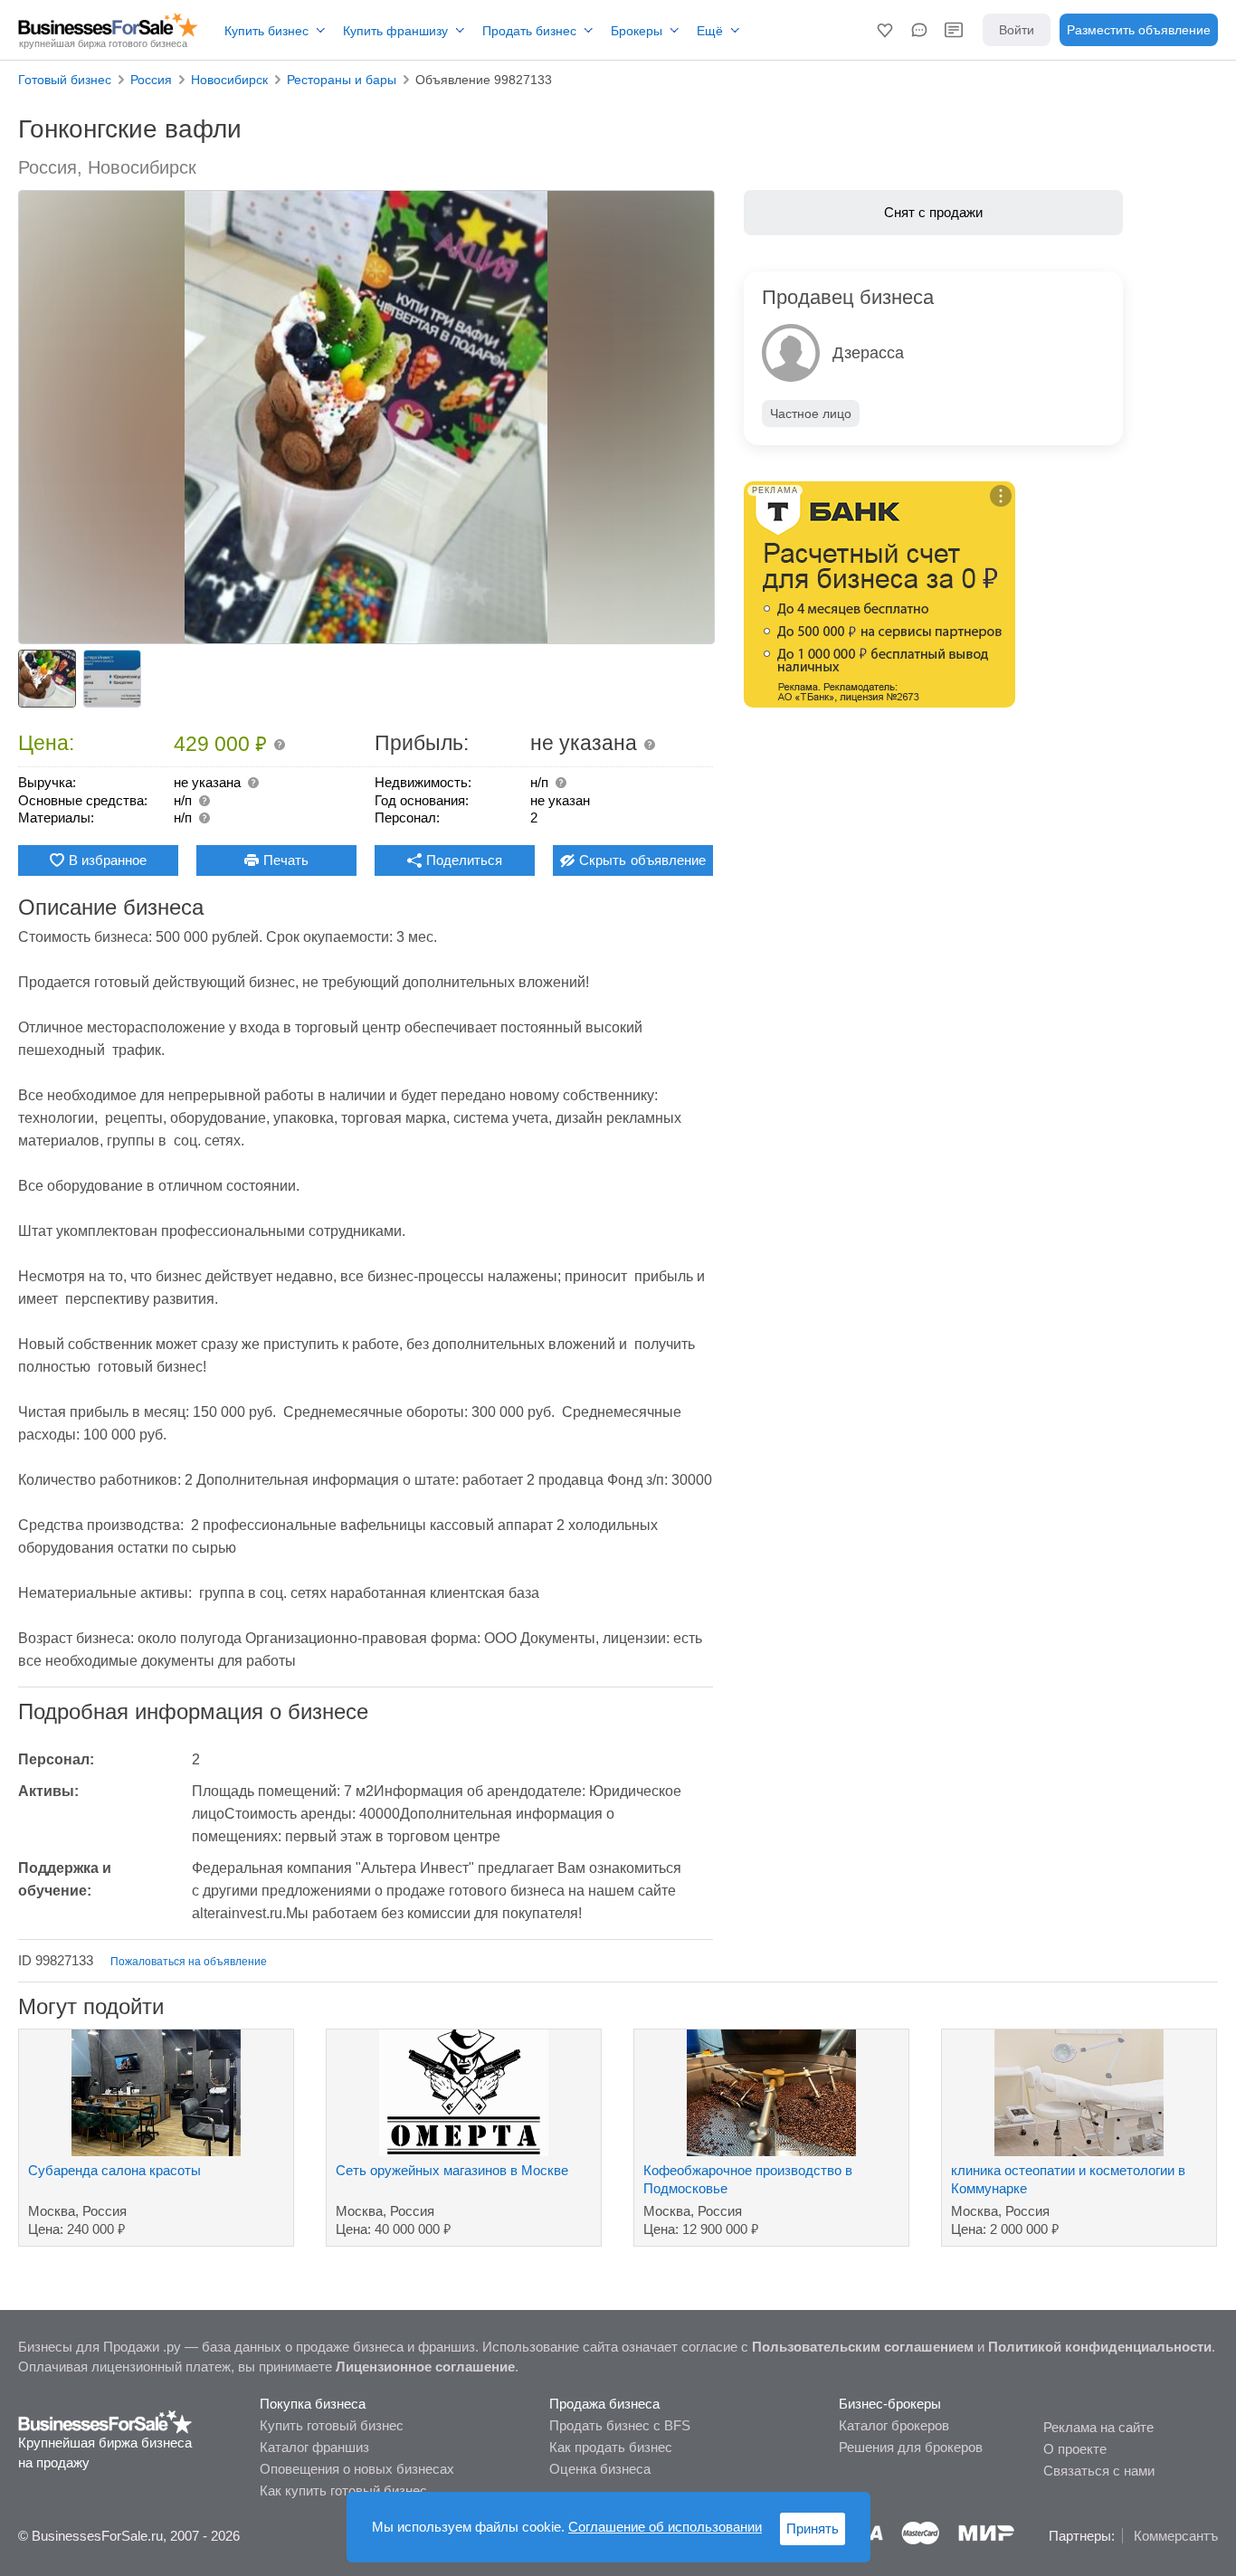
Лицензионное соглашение (425, 2367)
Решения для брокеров (911, 2447)
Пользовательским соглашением (863, 2347)
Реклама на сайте (1098, 2427)
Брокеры (637, 31)
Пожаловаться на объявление (189, 1962)
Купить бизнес (266, 31)
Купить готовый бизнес (332, 2425)
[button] (885, 30)
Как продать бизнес (611, 2447)
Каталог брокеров (894, 2425)
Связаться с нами (1099, 2471)
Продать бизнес (529, 31)
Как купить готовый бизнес (343, 2490)
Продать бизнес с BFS (620, 2425)
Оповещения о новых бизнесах (357, 2469)
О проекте (1075, 2449)
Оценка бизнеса (600, 2469)
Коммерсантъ (1176, 2536)
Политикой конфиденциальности (1100, 2347)
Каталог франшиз (314, 2447)
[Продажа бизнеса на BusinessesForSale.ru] (105, 2421)
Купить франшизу (395, 31)
